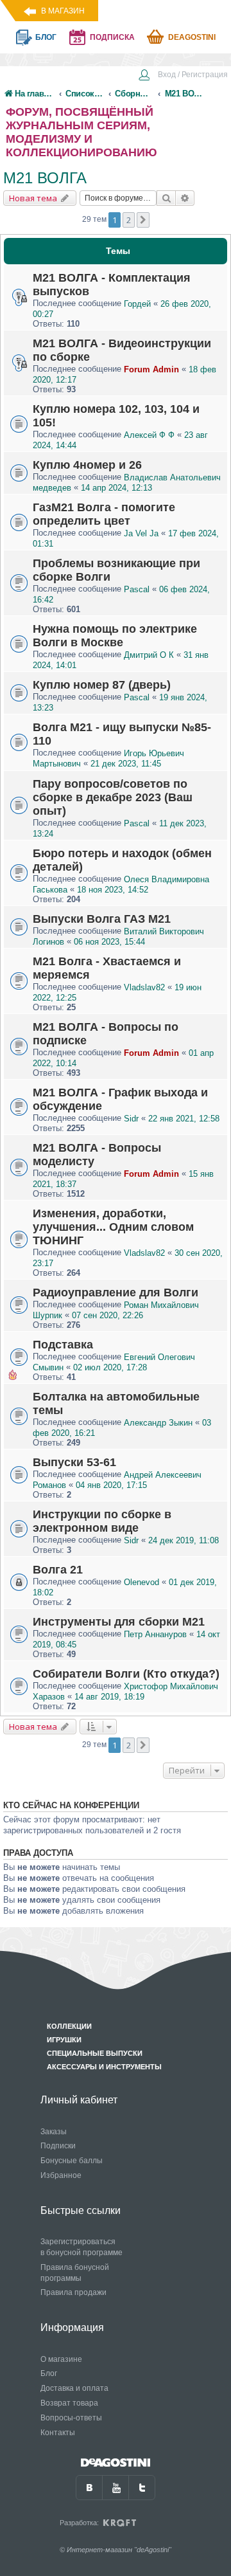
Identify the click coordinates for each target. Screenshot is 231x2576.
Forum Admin (151, 369)
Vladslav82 (144, 987)
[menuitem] (183, 76)
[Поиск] (166, 198)
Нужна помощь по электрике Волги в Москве (115, 636)
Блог (49, 2373)
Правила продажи (73, 2292)
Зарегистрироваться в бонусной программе (81, 2247)
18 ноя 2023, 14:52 (113, 890)
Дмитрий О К (149, 655)
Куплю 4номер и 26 (87, 465)
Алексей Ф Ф (149, 435)
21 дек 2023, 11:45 (126, 764)
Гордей (137, 304)
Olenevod (141, 1582)
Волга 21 (58, 1570)
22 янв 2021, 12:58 (184, 1119)
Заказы (54, 2132)
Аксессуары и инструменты (104, 2067)
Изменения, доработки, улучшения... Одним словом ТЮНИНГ (113, 1227)
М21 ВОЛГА (45, 178)
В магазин (63, 11)
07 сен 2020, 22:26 (107, 1315)
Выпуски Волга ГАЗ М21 (102, 919)
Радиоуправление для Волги (116, 1293)
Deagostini (192, 37)
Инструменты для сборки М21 (119, 1622)
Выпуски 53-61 (74, 1462)
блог (46, 37)
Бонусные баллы (72, 2161)
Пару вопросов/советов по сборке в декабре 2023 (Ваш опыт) (113, 797)
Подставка (63, 1345)
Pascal (137, 589)
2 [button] (129, 220)
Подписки (58, 2146)
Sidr (131, 1119)
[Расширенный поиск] (185, 198)
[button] (143, 220)
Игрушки (64, 2040)
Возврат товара (69, 2403)
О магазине (61, 2359)
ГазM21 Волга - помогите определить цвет (104, 514)
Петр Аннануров (155, 1634)
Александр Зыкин (158, 1423)
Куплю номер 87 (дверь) (102, 685)
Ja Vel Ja (141, 533)
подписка (112, 37)
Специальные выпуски (95, 2053)
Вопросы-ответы (71, 2418)
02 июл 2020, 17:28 (110, 1367)
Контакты (58, 2433)
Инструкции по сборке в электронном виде (102, 1521)
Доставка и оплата (74, 2388)
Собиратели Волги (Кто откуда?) (126, 1674)
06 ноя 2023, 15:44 (109, 942)
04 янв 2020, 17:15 (111, 1485)
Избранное (61, 2175)
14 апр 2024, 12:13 (116, 488)
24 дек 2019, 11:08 (184, 1540)
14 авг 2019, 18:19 (109, 1697)
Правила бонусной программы (75, 2273)
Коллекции (69, 2026)
